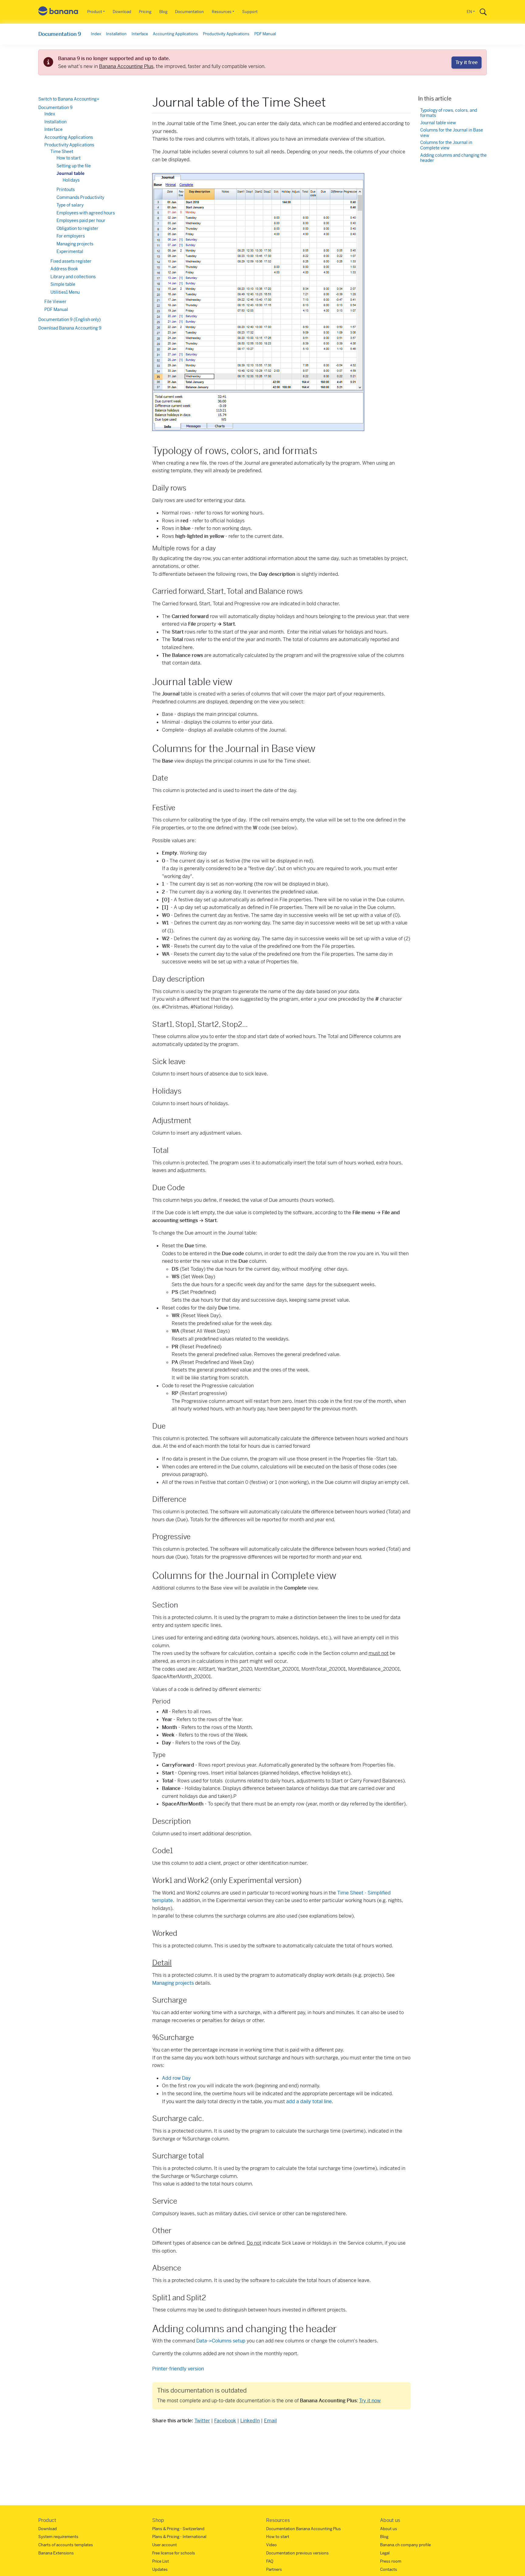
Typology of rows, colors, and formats (449, 113)
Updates (160, 2569)
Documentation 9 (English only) (70, 319)
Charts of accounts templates (66, 2545)
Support (250, 12)
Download (122, 12)
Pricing (145, 12)
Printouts (66, 190)
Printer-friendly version (178, 2369)
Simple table (63, 284)
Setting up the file (74, 166)
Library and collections (73, 277)
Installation (116, 34)
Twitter (202, 2421)
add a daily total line (309, 2101)
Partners (274, 2569)
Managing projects (173, 1983)
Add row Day (176, 2078)
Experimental (70, 251)
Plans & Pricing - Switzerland (178, 2529)
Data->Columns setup (221, 2341)
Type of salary (70, 205)
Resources (222, 12)
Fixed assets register (71, 261)
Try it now (370, 2401)
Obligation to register (77, 228)
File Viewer (55, 302)
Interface (140, 34)
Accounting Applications (175, 34)
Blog (163, 12)
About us (389, 2529)
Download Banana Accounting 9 (70, 328)
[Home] (58, 12)
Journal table (70, 173)
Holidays (71, 180)
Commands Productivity (80, 197)
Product (95, 12)
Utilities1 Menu (65, 292)
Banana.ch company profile (405, 2545)
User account (165, 2545)
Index (96, 34)
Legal (385, 2553)
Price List (161, 2561)
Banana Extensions (56, 2553)
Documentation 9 (60, 34)
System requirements (58, 2537)
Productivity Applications (226, 34)
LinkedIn (250, 2421)
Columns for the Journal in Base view (452, 133)
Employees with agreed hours (86, 213)
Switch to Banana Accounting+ (69, 99)
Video (271, 2545)
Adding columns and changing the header (453, 158)
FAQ (270, 2561)
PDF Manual (265, 34)
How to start (69, 158)
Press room (391, 2561)
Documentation (189, 12)
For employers (71, 236)
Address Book (64, 269)
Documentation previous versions (297, 2553)
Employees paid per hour (81, 220)
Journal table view (438, 123)
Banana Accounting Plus (126, 66)
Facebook (225, 2421)
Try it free (467, 62)
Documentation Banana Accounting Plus (304, 2529)
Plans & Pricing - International (179, 2537)
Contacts (389, 2569)
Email (270, 2421)
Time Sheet (62, 152)
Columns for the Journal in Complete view (446, 146)
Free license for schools (174, 2553)
